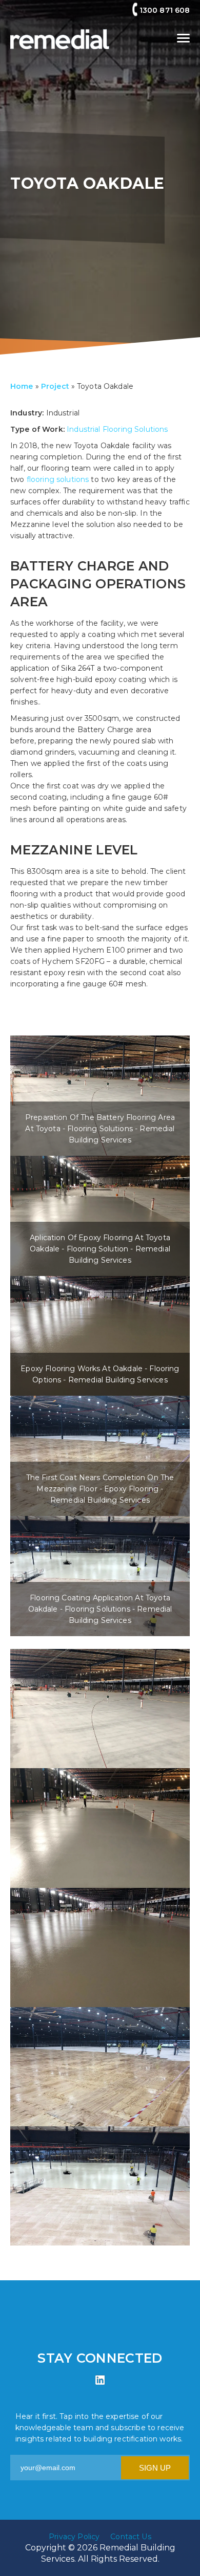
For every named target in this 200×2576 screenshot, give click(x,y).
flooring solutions (58, 479)
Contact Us (131, 2537)
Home (22, 386)
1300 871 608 (165, 10)
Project (55, 386)
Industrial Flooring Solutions (117, 429)
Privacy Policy (74, 2537)
